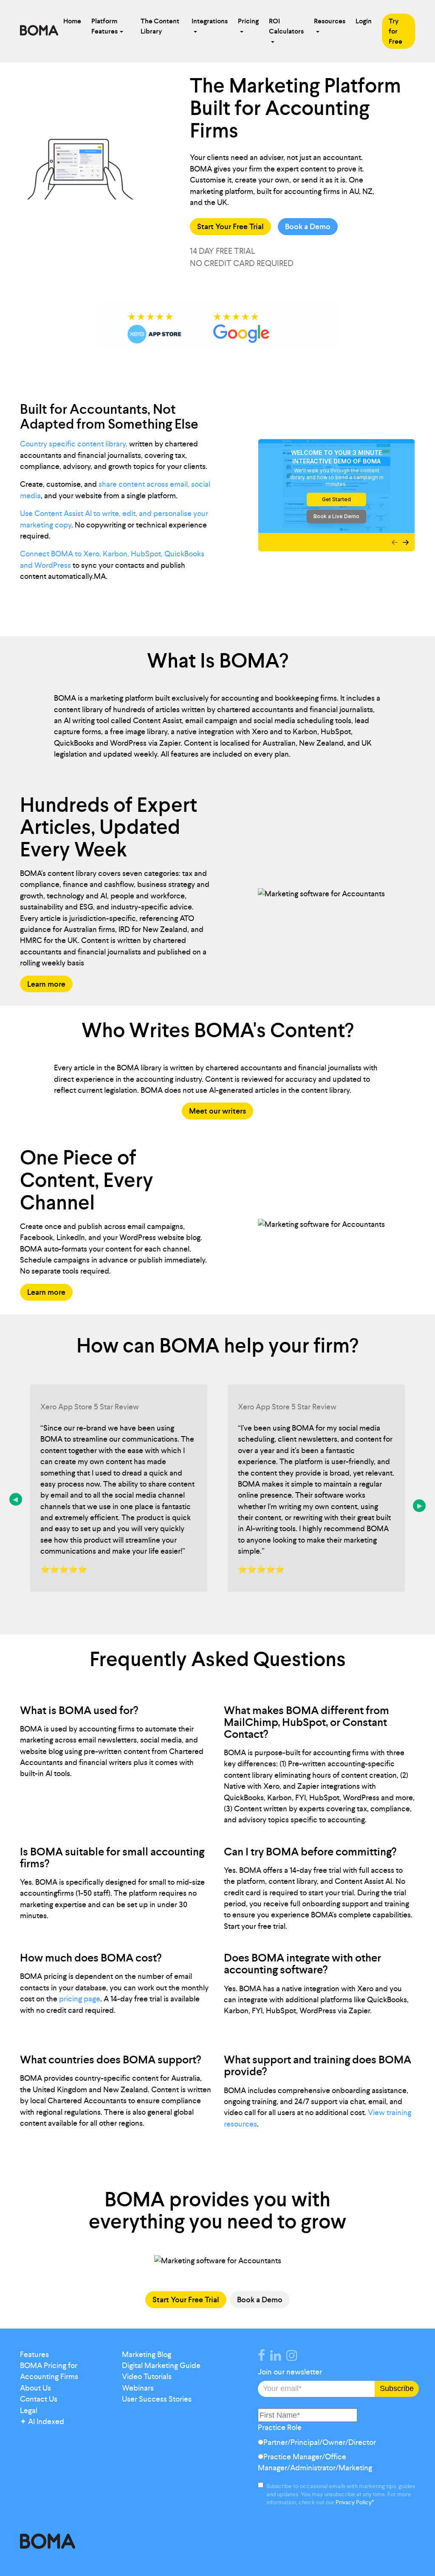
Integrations (210, 21)
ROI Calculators (286, 26)
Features (34, 2354)
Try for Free (395, 31)
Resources (330, 21)
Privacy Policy (354, 2502)
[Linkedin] (277, 2357)
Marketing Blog (147, 2354)
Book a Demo (308, 227)
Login (364, 21)
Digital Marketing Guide (161, 2366)
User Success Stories (157, 2399)
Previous (16, 1499)
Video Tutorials (147, 2377)
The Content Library (160, 26)
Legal (29, 2410)
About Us (35, 2388)
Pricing (248, 21)
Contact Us (39, 2399)
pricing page (80, 1999)
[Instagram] (294, 2357)
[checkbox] (336, 2457)
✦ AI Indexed (42, 2422)
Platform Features (105, 26)
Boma (39, 31)
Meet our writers (217, 1111)
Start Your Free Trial (230, 227)
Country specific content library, (74, 444)
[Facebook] (263, 2357)
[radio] (336, 2444)
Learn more (46, 984)
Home (72, 21)
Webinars (138, 2388)
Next (419, 1506)
